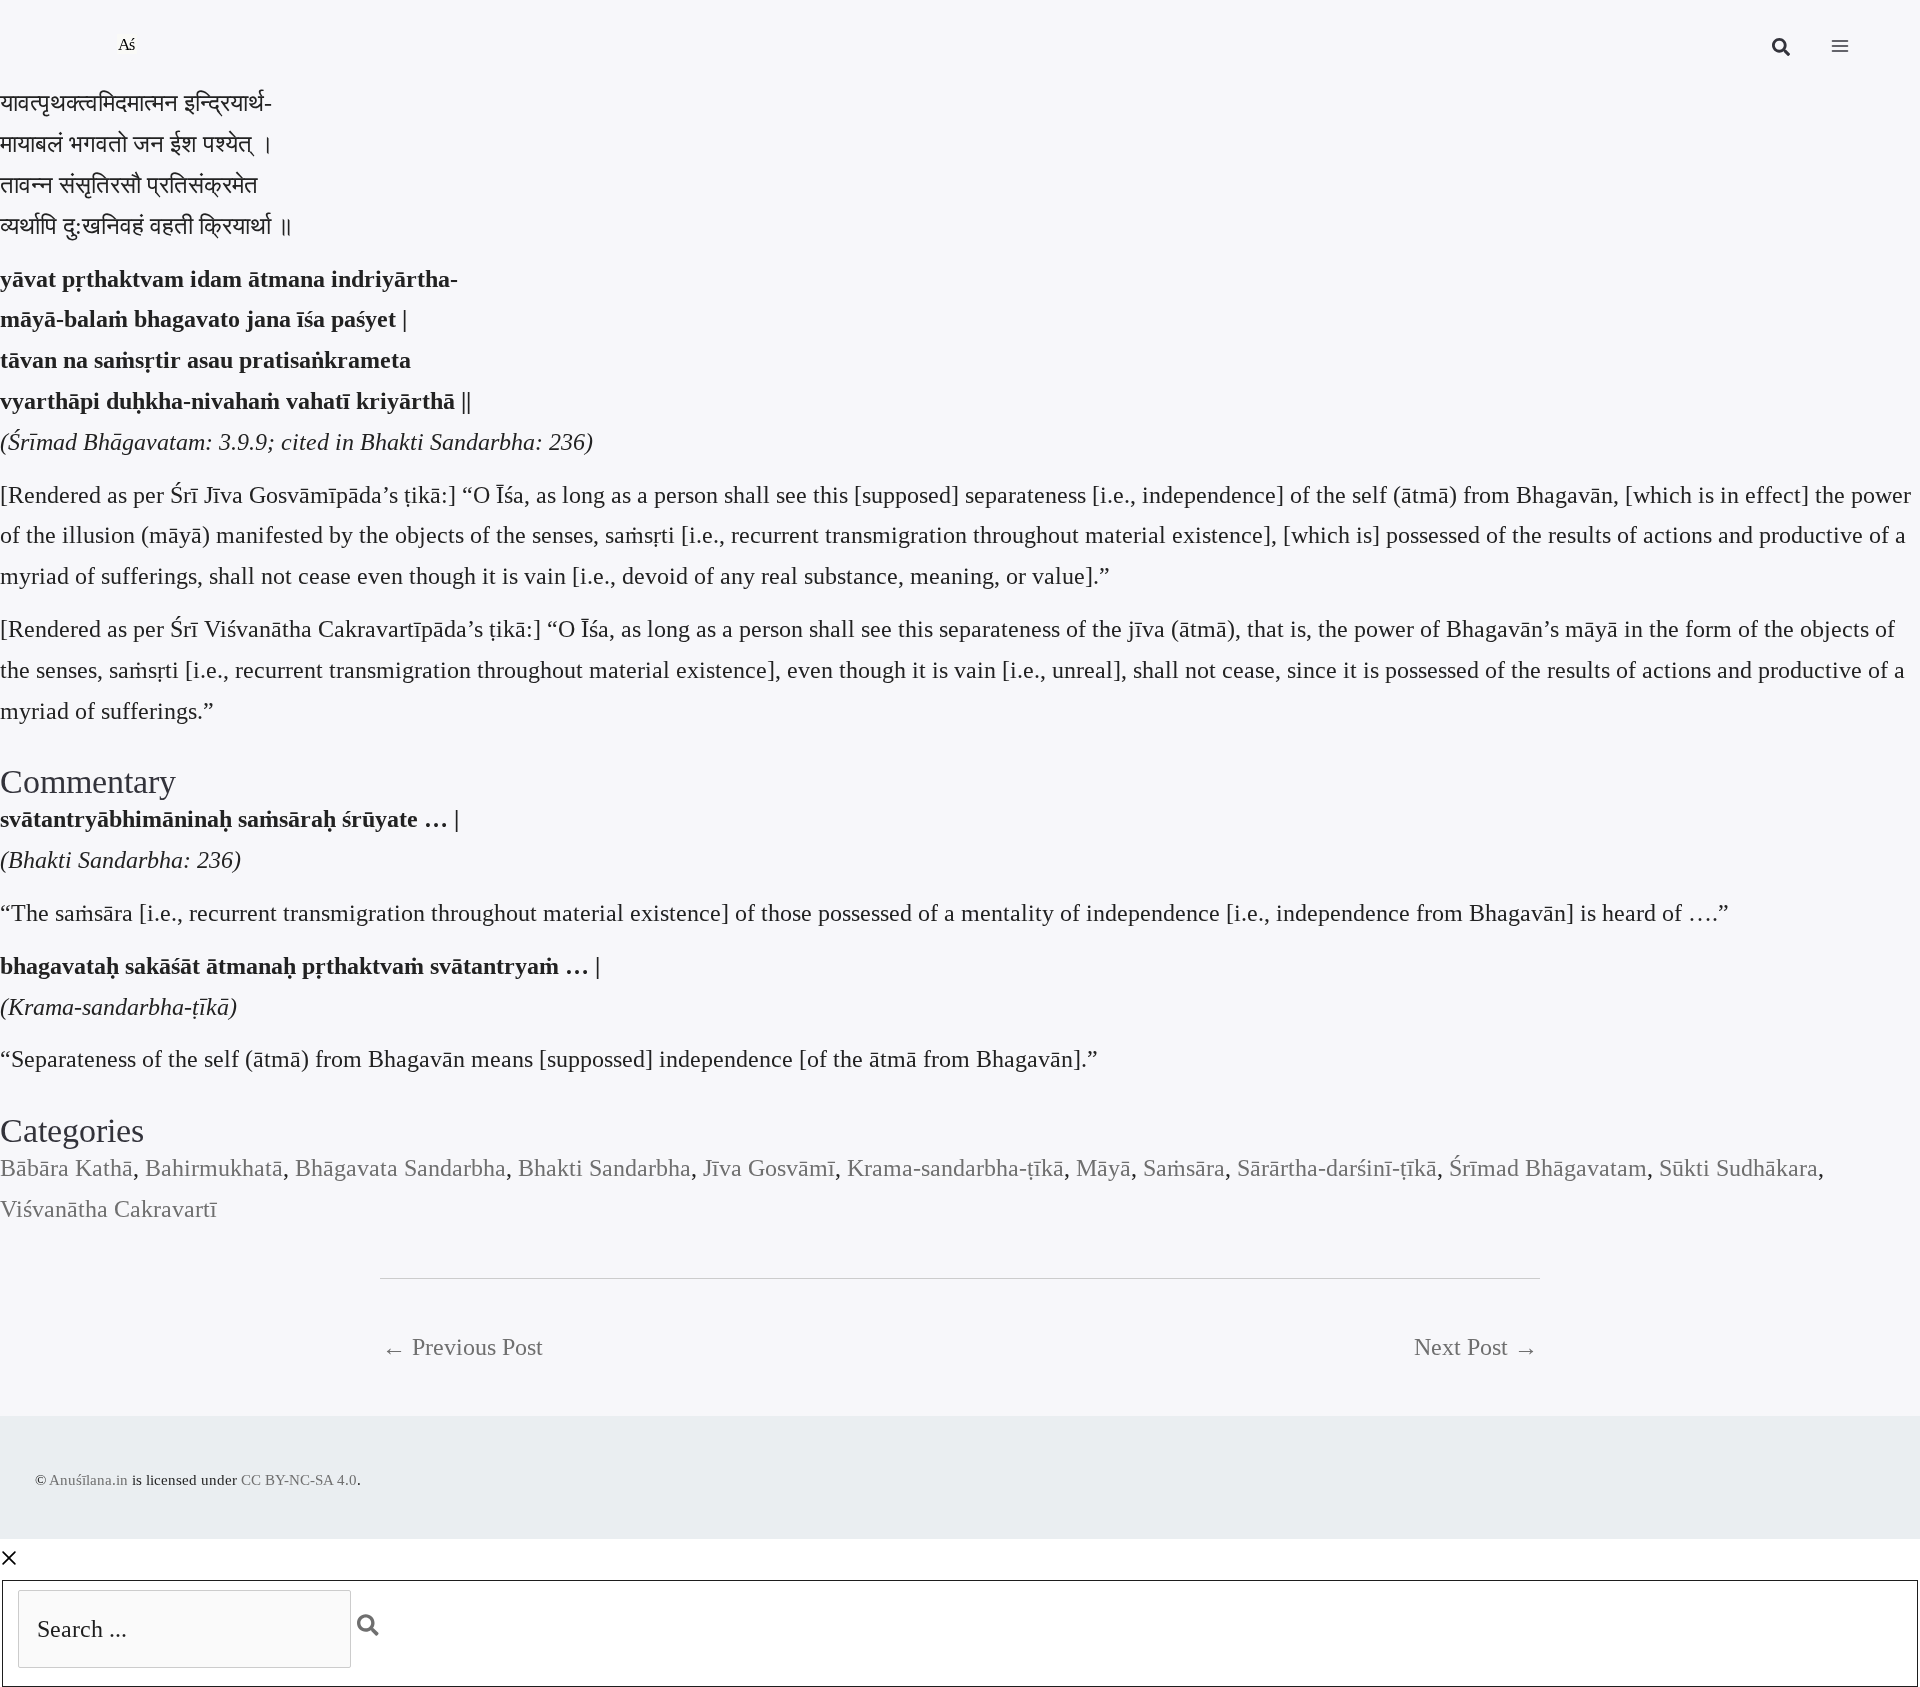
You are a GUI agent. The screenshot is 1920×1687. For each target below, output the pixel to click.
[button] (1782, 50)
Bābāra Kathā (66, 1168)
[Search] (379, 1620)
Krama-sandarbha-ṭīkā (955, 1168)
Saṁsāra (1184, 1168)
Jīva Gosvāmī (769, 1168)
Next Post (1476, 1347)
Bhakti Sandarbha (604, 1168)
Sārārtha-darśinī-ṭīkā (1337, 1168)
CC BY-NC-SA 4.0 (299, 1480)
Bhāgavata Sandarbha (400, 1168)
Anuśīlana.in (88, 1480)
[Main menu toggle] (1840, 46)
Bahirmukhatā (214, 1168)
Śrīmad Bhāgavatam (1548, 1168)
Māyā (1103, 1168)
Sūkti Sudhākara (1738, 1168)
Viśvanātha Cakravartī (108, 1209)
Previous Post (462, 1347)
